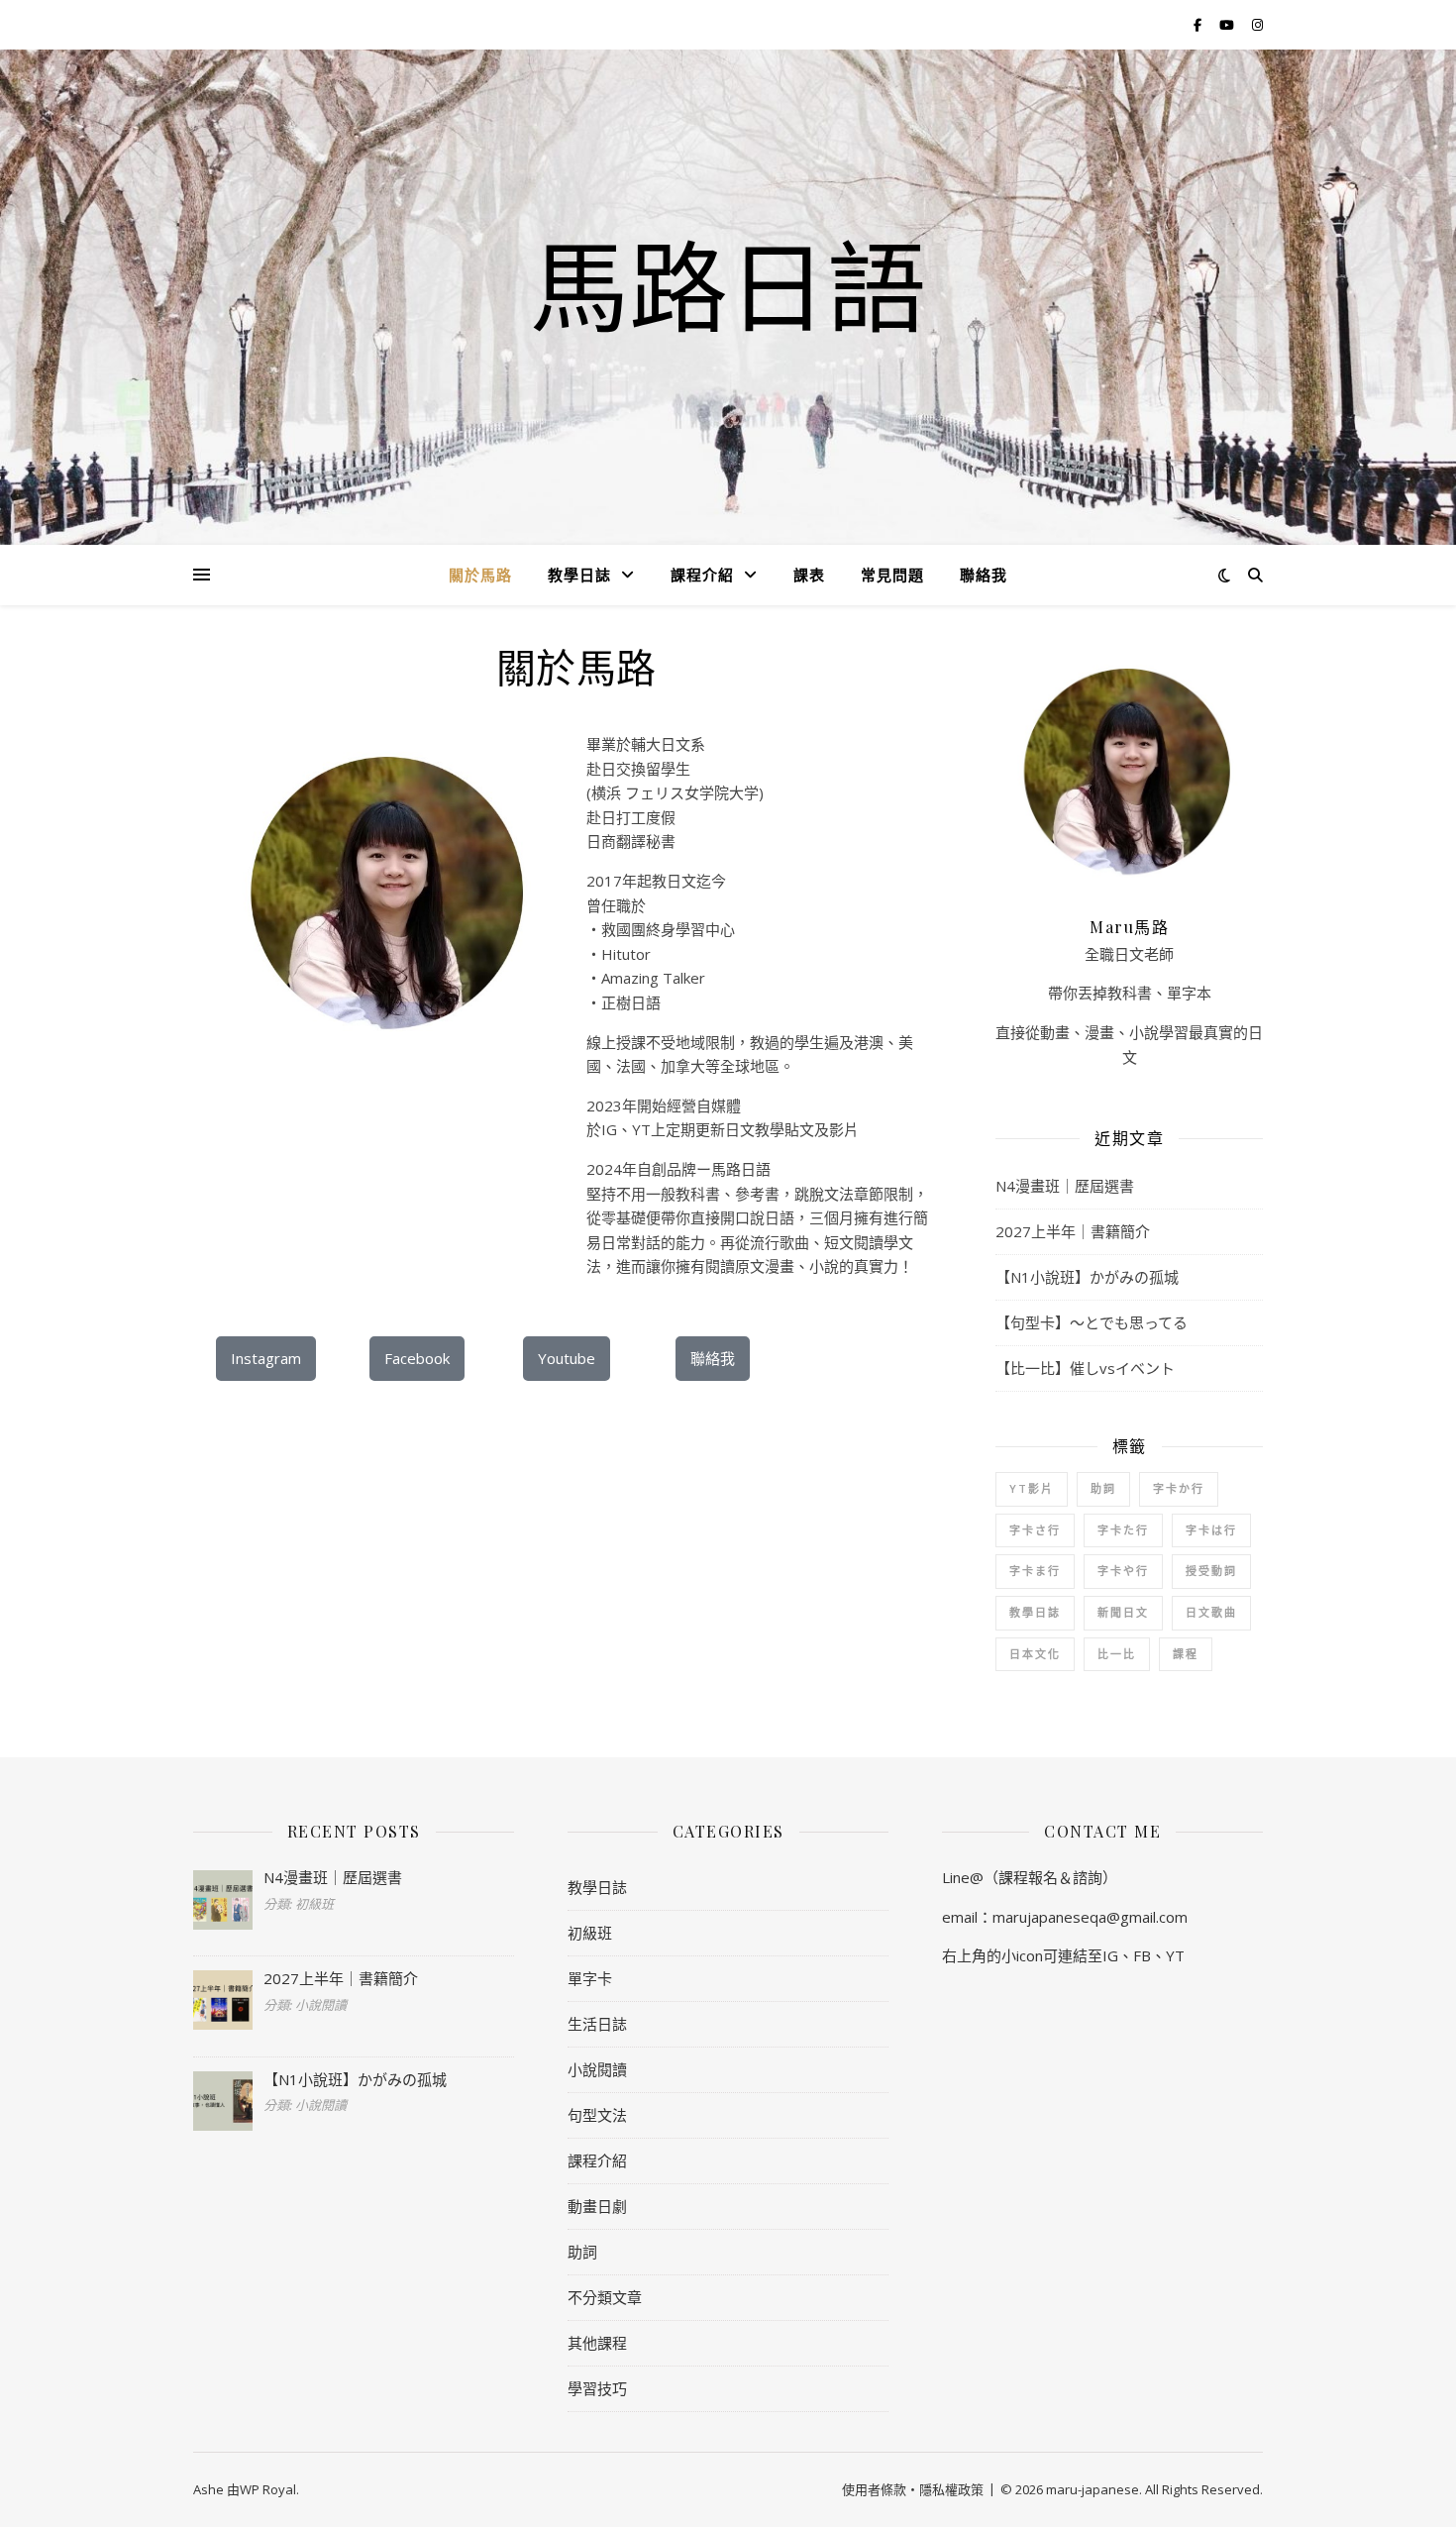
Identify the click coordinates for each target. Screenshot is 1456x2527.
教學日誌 (579, 575)
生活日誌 (597, 2024)
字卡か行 (1179, 1488)
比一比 (1117, 1654)
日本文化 (1035, 1654)
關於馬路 (480, 575)
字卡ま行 (1035, 1571)
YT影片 (1032, 1488)
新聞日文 (1123, 1612)
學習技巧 (597, 2388)
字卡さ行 (1035, 1530)
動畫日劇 (597, 2206)
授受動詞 (1211, 1571)
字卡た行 (1123, 1530)
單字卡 (590, 1978)
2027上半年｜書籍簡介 (1073, 1231)
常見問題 (892, 575)
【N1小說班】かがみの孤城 (1087, 1277)
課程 (1186, 1654)
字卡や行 (1123, 1571)
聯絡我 (984, 575)
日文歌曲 (1211, 1612)
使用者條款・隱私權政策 (913, 2489)
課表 (809, 575)
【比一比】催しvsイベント (1085, 1368)
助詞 (1103, 1488)
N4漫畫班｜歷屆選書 (1065, 1186)
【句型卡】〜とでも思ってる (1092, 1322)
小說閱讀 (597, 2069)
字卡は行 (1211, 1530)
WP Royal (268, 2489)
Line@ (963, 1877)
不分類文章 (605, 2297)
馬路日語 (728, 285)
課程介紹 (702, 575)
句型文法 (597, 2115)
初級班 (590, 1933)
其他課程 (597, 2343)
